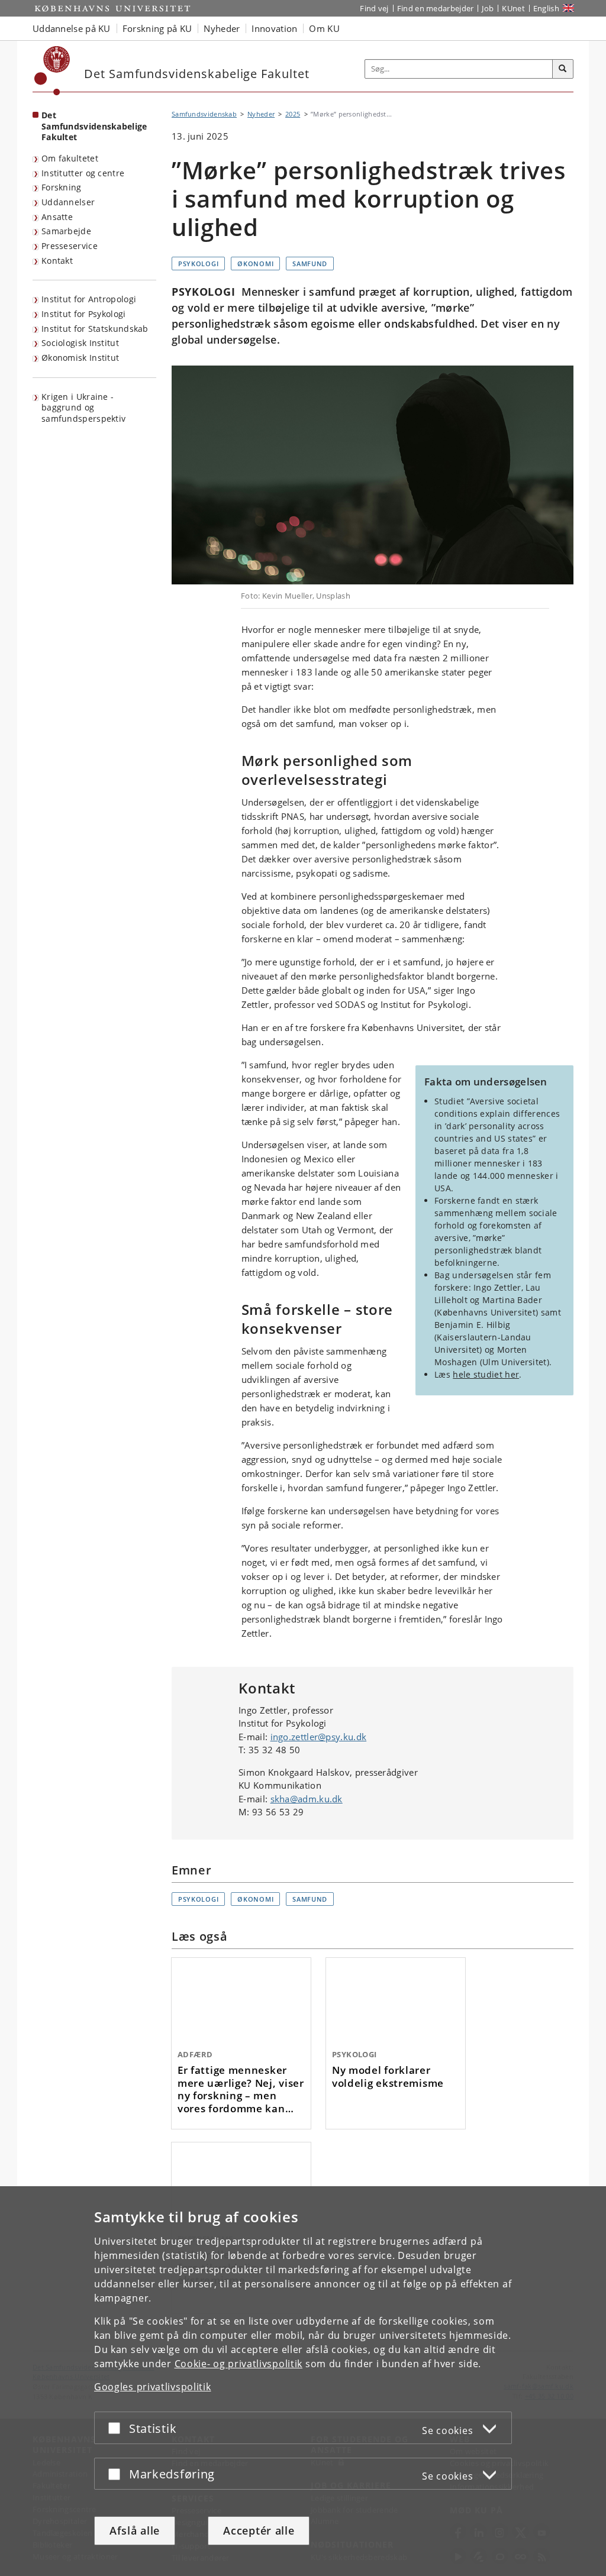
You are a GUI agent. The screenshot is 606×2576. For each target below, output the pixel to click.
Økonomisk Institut (80, 358)
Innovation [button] (274, 28)
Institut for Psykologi (84, 314)
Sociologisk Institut (80, 343)
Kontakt (57, 261)
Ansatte (57, 217)
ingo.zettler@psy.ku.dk (319, 1737)
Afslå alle (135, 2530)
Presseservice (70, 246)
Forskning (62, 187)
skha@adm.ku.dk (307, 1799)
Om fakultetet (70, 158)
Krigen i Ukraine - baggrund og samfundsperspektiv (83, 408)
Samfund (310, 264)
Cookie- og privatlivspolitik (239, 2364)
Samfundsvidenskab (204, 114)
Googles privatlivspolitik (153, 2387)
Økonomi (255, 264)
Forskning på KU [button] (157, 28)
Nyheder (261, 114)
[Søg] (563, 69)
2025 (293, 114)
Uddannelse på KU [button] (72, 28)
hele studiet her (486, 1374)
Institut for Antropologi (89, 299)
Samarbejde (66, 231)
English (546, 8)
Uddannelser (68, 202)
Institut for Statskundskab (95, 329)
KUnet (513, 8)
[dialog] (303, 2381)
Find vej (374, 8)
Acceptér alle (259, 2530)
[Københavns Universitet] (52, 71)
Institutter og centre (83, 173)
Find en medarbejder (436, 8)
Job (488, 8)
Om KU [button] (324, 28)
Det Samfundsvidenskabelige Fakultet (94, 126)
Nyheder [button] (222, 28)
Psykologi (198, 264)
